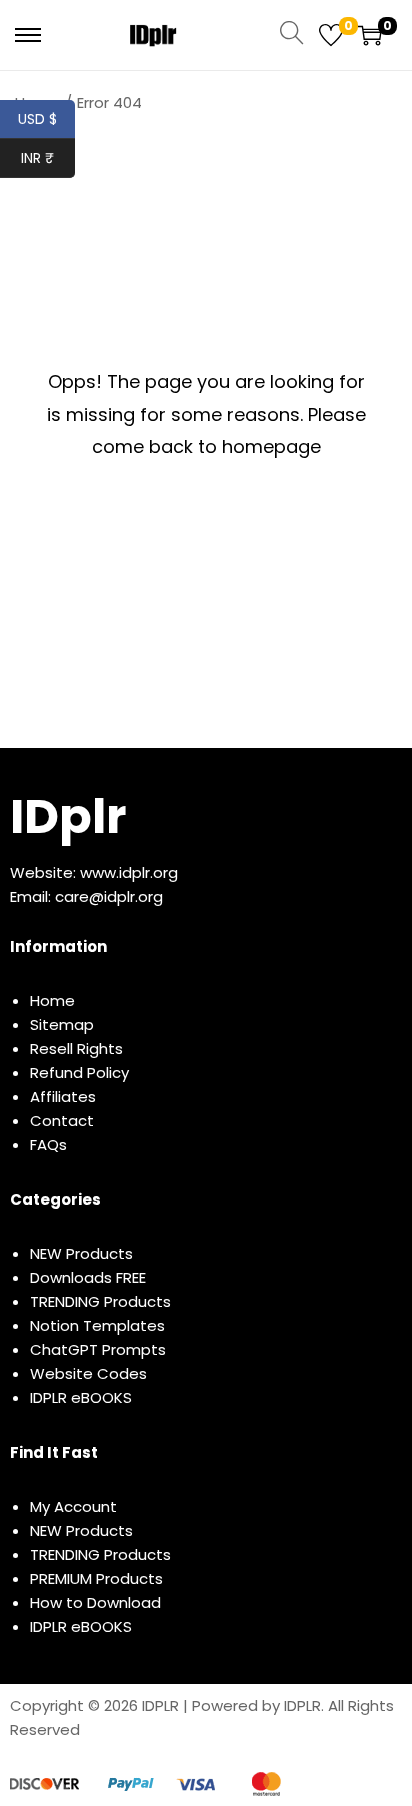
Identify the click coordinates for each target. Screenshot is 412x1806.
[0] (331, 35)
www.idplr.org (129, 872)
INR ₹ (48, 158)
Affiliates (63, 1096)
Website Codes (88, 1373)
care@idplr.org (109, 896)
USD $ (46, 119)
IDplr (68, 816)
